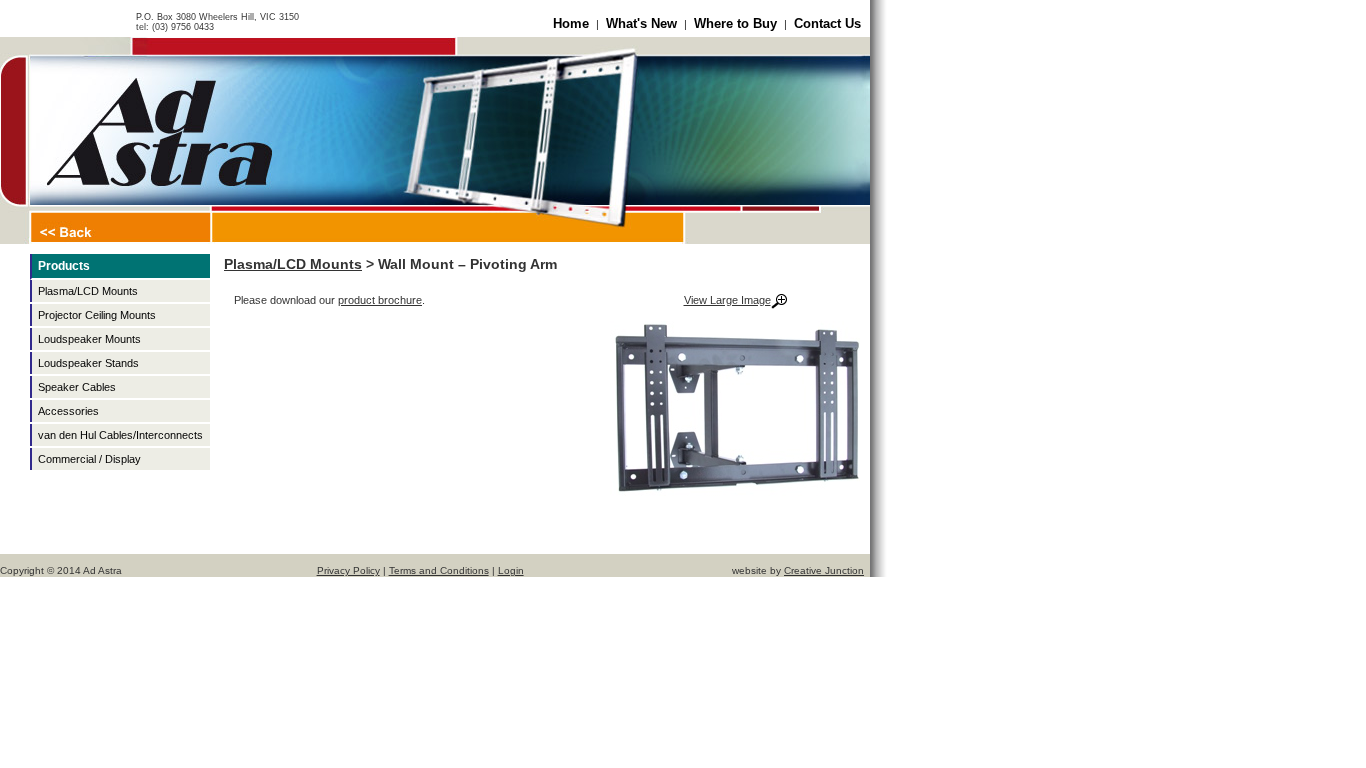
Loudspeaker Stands (88, 363)
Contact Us (827, 23)
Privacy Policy (348, 570)
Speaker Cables (77, 387)
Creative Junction (824, 570)
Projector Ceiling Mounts (97, 315)
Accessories (68, 411)
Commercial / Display (89, 459)
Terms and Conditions (439, 570)
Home (571, 23)
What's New (641, 23)
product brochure (380, 300)
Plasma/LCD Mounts (88, 291)
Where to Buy (735, 23)
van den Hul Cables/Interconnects (120, 435)
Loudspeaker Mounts (89, 339)
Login (511, 570)
